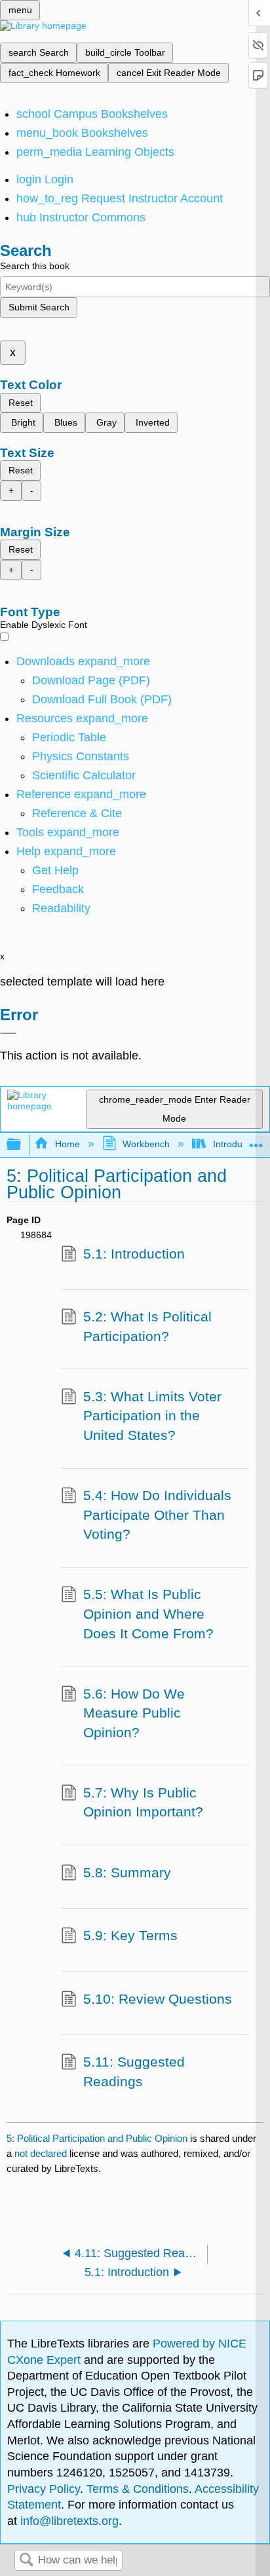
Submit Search (39, 307)
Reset (21, 403)
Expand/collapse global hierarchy (22, 1145)
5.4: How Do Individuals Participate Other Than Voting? (157, 1515)
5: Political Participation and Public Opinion (97, 2138)
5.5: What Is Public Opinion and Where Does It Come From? (148, 1613)
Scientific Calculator (84, 775)
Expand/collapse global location (256, 1141)
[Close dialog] (8, 1033)
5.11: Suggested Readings (134, 2071)
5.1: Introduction (134, 1254)
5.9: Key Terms (130, 1935)
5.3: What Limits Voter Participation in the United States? (152, 1416)
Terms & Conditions (138, 2489)
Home (67, 1144)
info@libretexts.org (68, 2521)
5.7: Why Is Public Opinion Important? (143, 1802)
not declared (42, 2153)
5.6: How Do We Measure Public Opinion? (134, 1713)
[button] (58, 889)
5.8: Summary (127, 1872)
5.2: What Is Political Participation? (147, 1326)
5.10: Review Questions (158, 1999)
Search (26, 2561)
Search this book (35, 266)
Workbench (146, 1144)
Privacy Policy (44, 2489)
